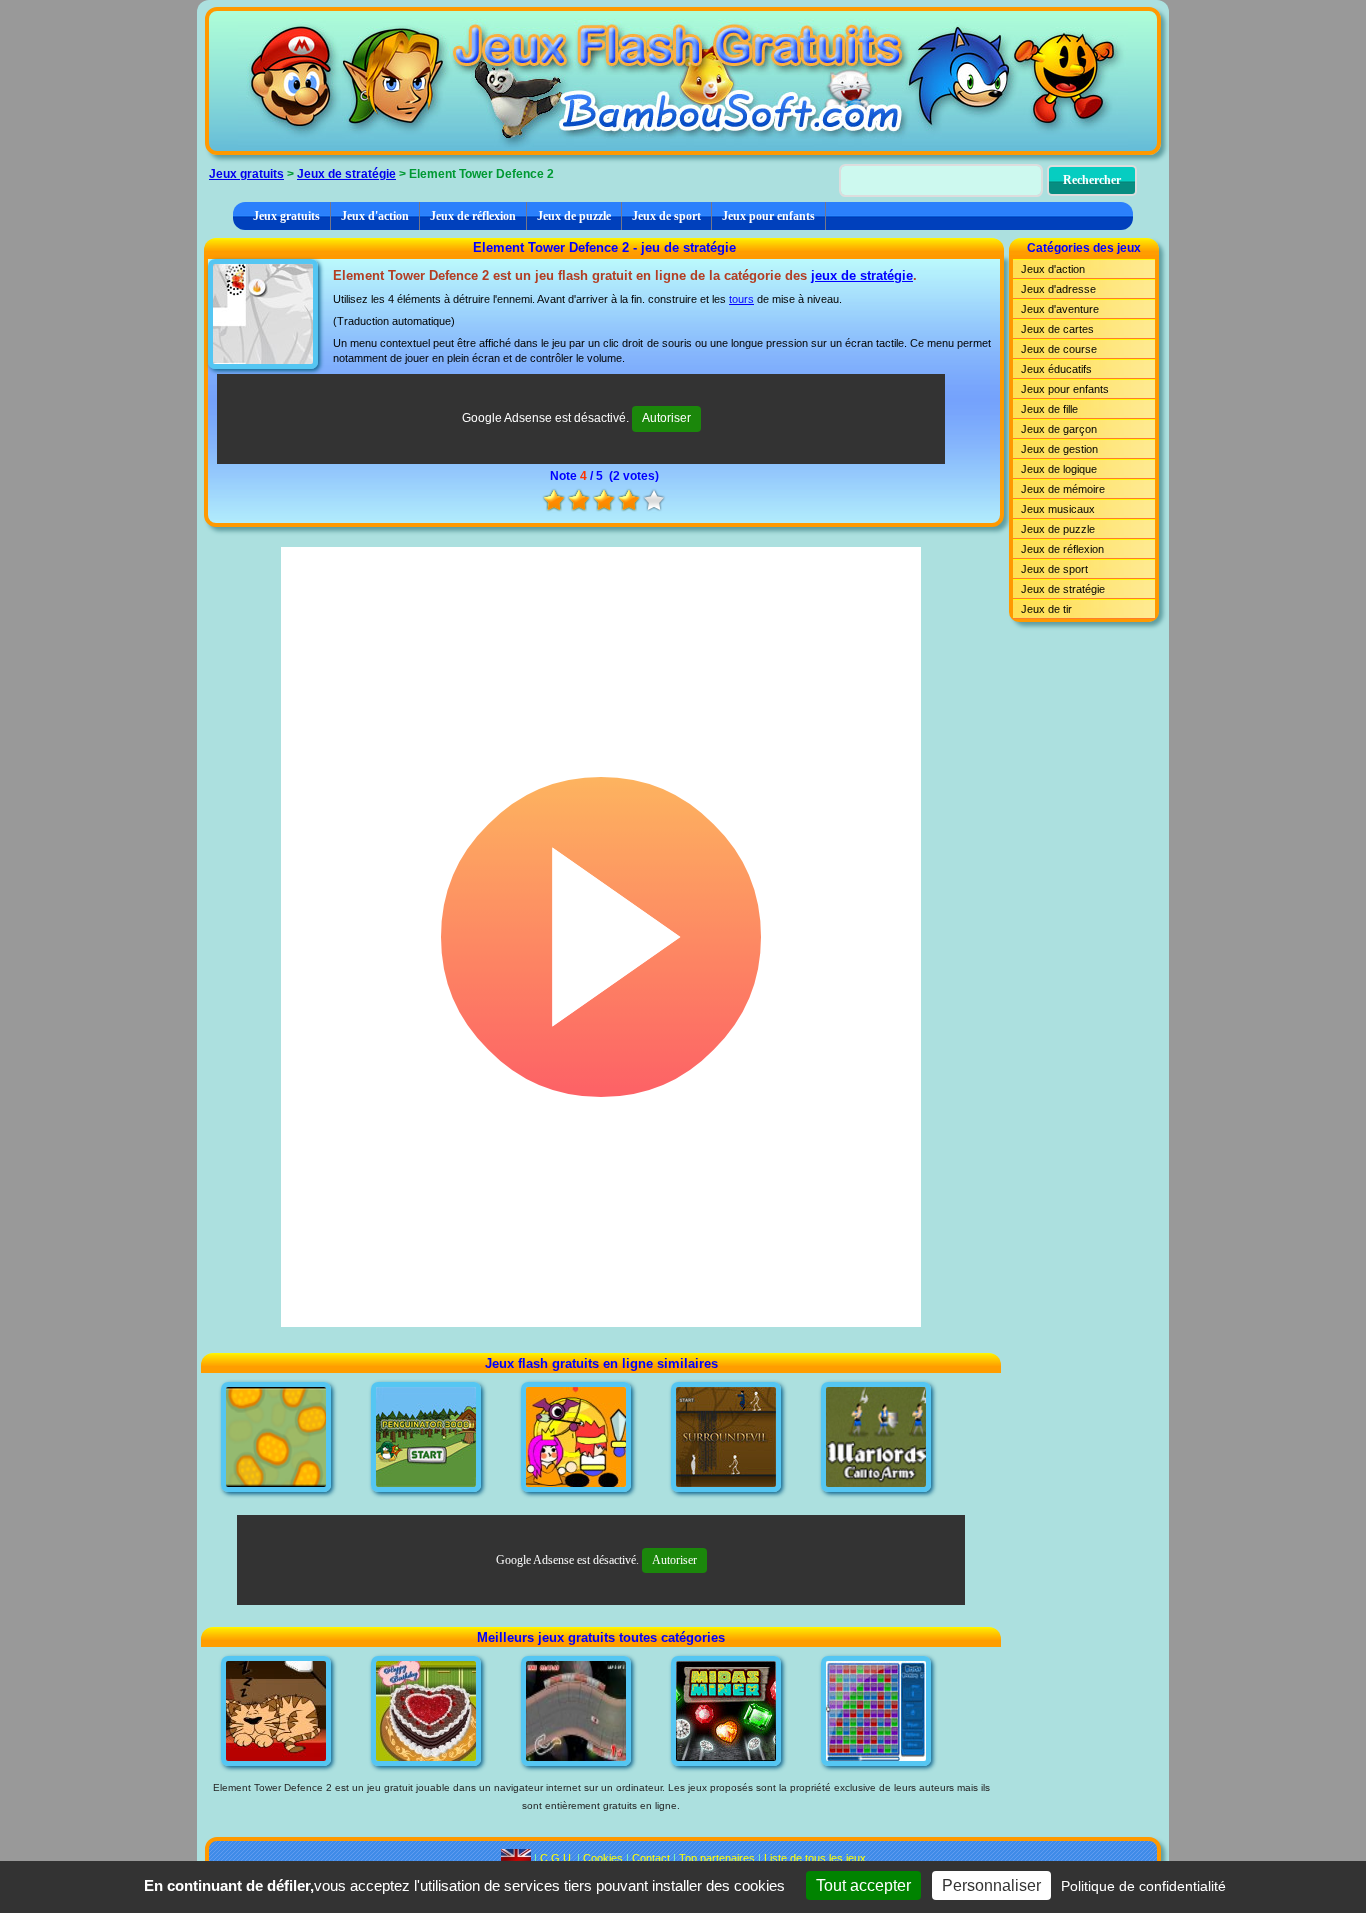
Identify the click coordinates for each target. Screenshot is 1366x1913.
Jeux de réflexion (473, 216)
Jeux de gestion (1059, 449)
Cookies (603, 1858)
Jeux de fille (1049, 409)
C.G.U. (557, 1858)
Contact (651, 1858)
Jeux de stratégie (346, 174)
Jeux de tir (1046, 609)
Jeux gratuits (246, 174)
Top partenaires (717, 1858)
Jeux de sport (666, 216)
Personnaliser (991, 1885)
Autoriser (666, 418)
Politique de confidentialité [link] (1143, 1886)
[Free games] (516, 1858)
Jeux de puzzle (574, 216)
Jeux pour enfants (768, 216)
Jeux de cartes (1057, 329)
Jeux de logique (1059, 469)
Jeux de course (1059, 349)
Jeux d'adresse (1058, 289)
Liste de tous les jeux (815, 1858)
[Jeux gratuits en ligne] (683, 81)
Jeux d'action (375, 216)
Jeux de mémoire (1063, 489)
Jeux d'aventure (1060, 309)
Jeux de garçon (1059, 429)
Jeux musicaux (1058, 509)
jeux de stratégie (862, 275)
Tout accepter (863, 1885)
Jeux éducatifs (1056, 369)
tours (741, 299)
